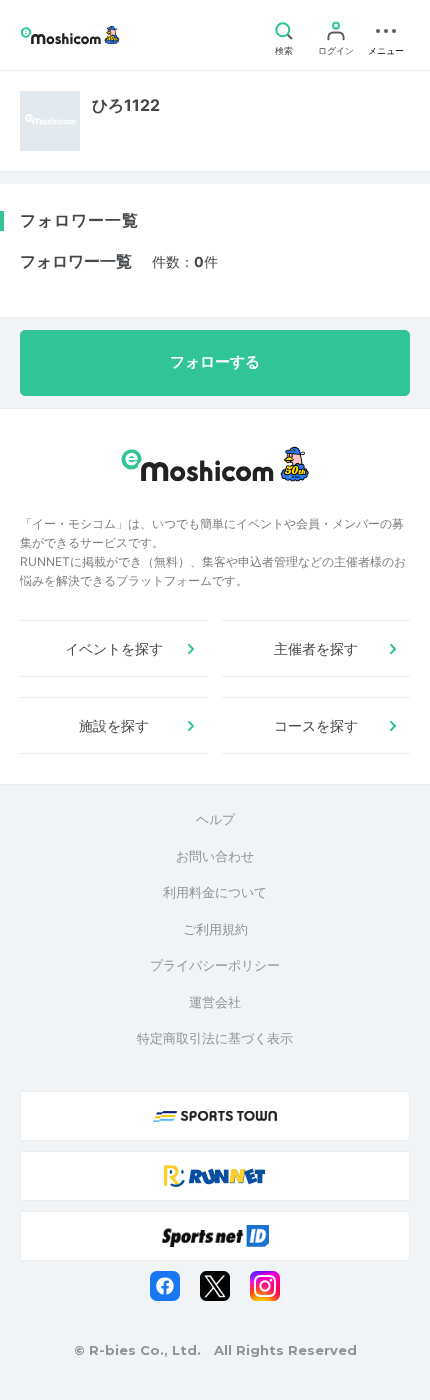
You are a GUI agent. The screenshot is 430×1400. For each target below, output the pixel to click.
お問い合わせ (215, 856)
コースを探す (316, 725)
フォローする (215, 362)
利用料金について (215, 892)
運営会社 (215, 1002)
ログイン (336, 50)
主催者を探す (316, 648)
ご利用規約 (215, 929)
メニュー (386, 50)
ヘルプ (215, 819)
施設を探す (114, 725)
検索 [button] (284, 50)
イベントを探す (114, 648)
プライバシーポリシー (215, 965)
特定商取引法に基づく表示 (215, 1038)
